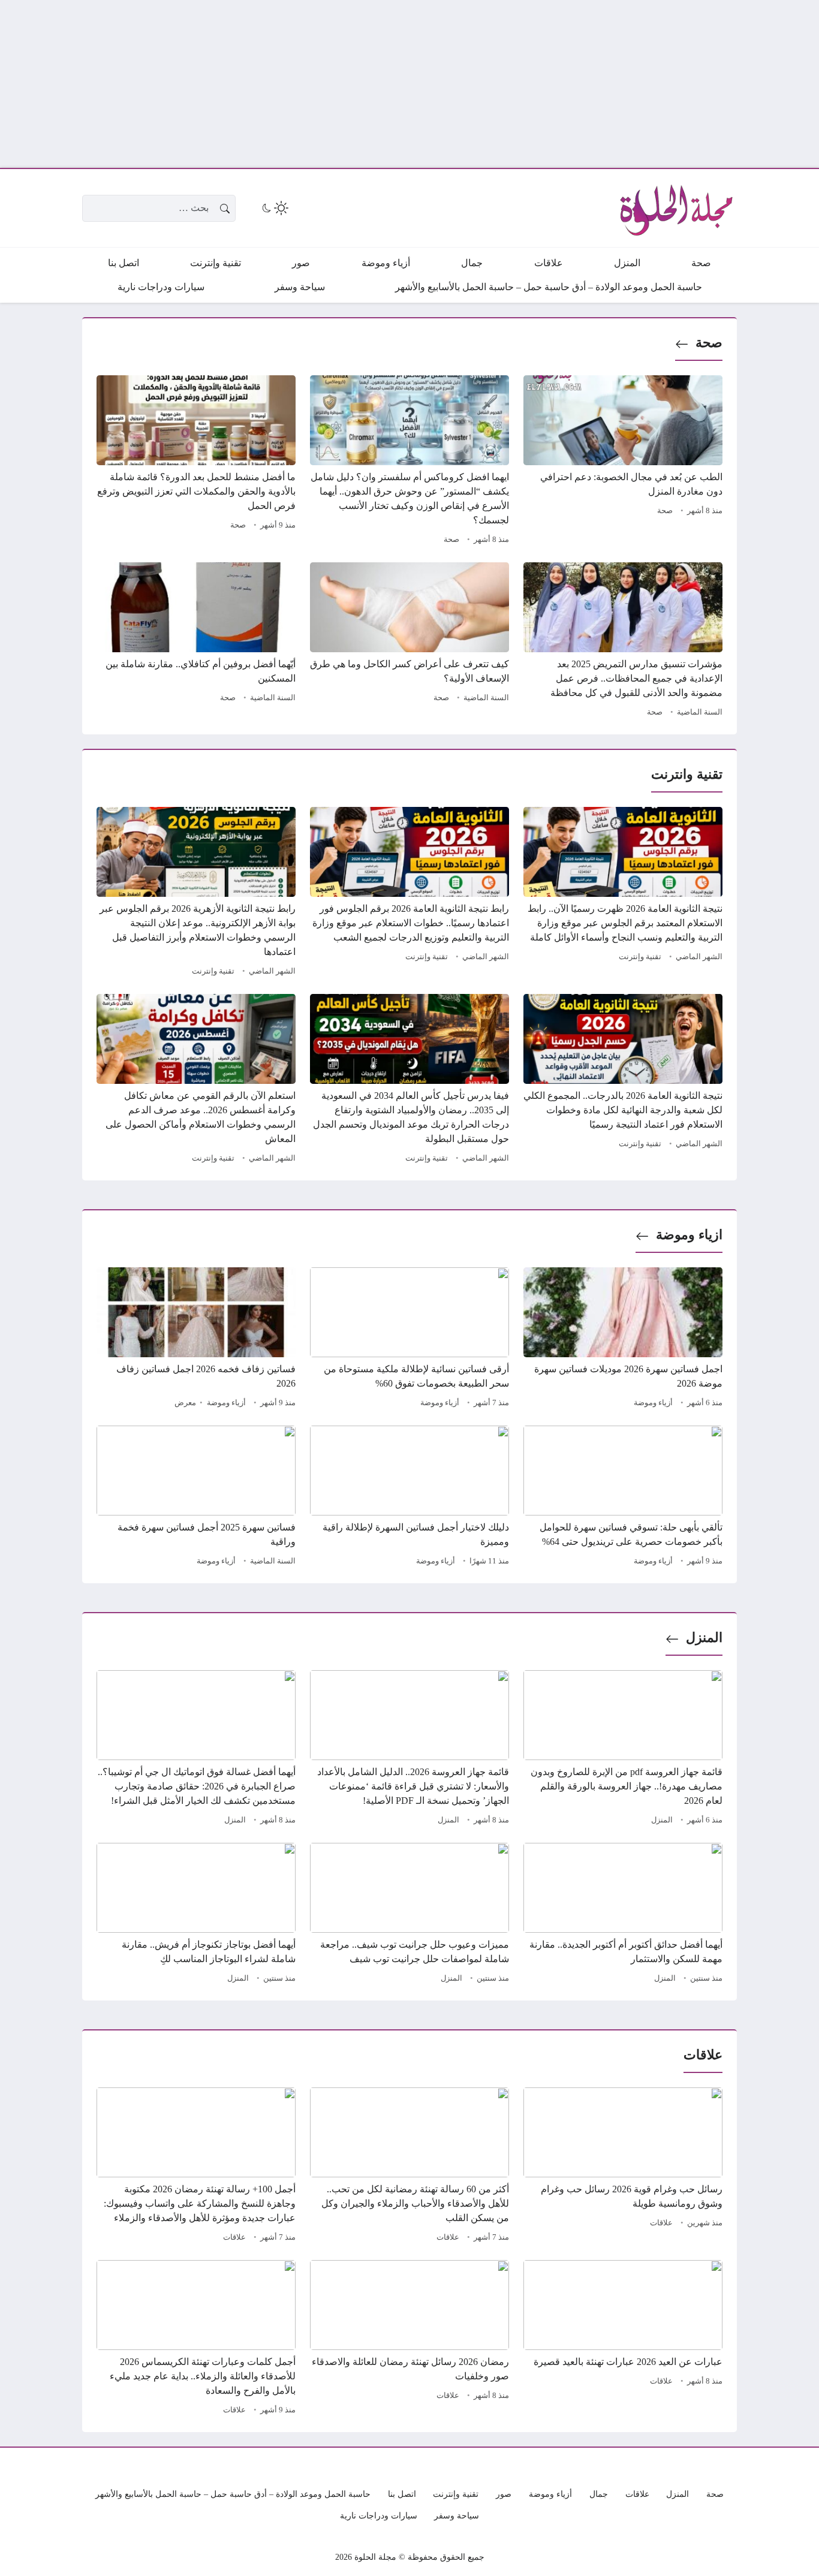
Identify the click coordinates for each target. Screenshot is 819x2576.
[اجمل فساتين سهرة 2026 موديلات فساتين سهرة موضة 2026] (623, 1339)
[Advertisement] (459, 84)
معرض (185, 1403)
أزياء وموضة (653, 1403)
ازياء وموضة (689, 1235)
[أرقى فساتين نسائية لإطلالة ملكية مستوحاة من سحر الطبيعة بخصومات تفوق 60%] (409, 1339)
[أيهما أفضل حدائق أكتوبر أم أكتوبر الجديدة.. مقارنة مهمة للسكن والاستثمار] (623, 1915)
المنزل (704, 1638)
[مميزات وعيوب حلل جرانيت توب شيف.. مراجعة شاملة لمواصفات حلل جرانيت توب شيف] (409, 1915)
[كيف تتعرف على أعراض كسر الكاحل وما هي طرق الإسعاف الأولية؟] (409, 641)
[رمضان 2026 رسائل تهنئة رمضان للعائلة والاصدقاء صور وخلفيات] (409, 2339)
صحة (709, 343)
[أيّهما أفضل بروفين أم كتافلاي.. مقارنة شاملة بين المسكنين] (196, 641)
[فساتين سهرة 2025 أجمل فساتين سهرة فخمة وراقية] (196, 1498)
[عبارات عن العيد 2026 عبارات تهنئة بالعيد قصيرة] (623, 2339)
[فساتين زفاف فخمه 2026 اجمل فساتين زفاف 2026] (196, 1339)
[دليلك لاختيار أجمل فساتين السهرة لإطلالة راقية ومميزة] (409, 1498)
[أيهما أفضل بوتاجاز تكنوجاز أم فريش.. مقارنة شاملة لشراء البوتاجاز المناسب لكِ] (196, 1915)
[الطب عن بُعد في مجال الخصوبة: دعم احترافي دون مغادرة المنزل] (623, 462)
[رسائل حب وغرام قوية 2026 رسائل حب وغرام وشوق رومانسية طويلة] (623, 2167)
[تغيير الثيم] (274, 208)
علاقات (661, 2223)
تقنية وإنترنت (640, 957)
